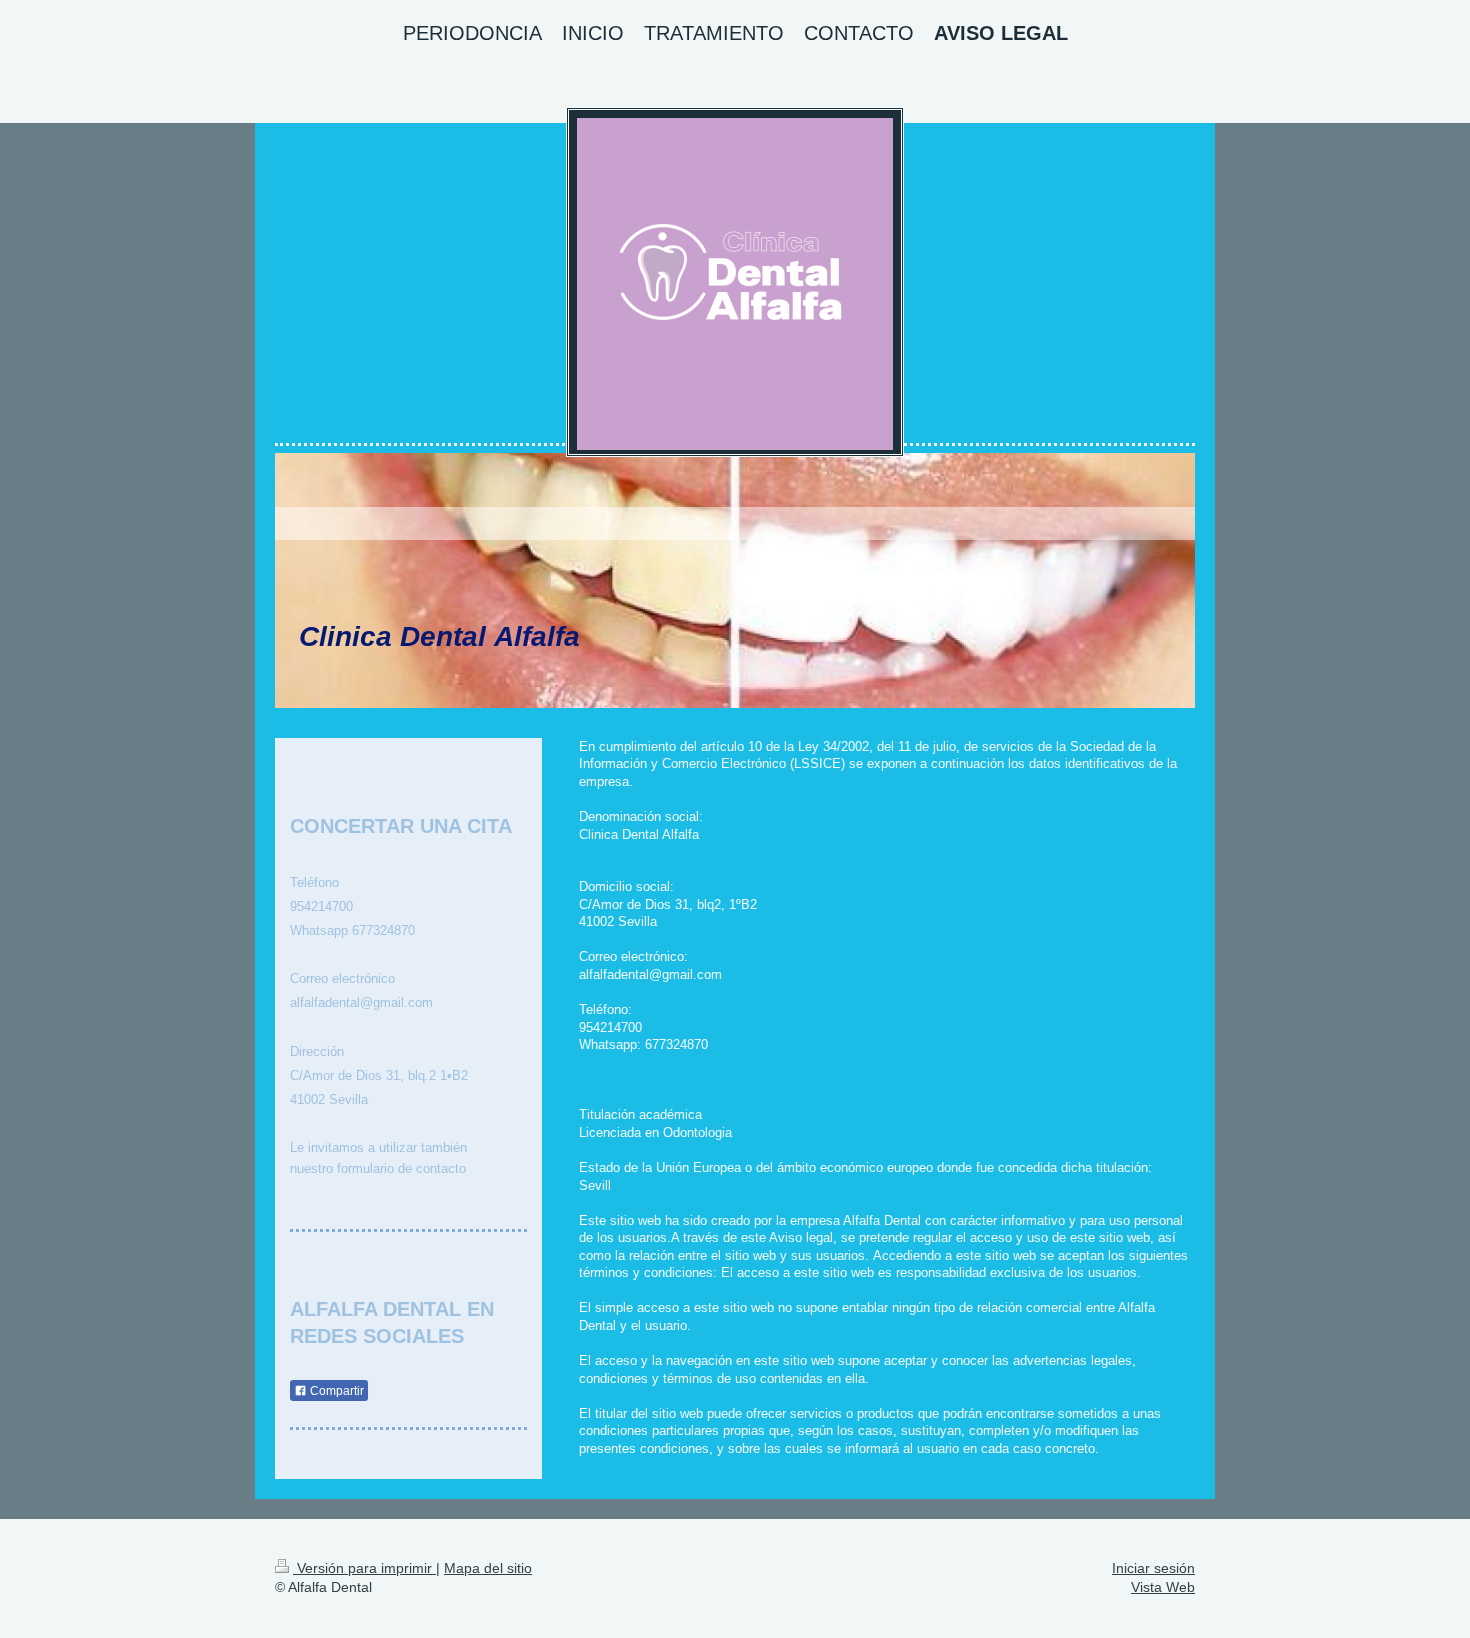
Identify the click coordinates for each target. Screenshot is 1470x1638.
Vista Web (1163, 1587)
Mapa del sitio (488, 1568)
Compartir (335, 1391)
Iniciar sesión (1153, 1568)
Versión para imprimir (364, 1568)
